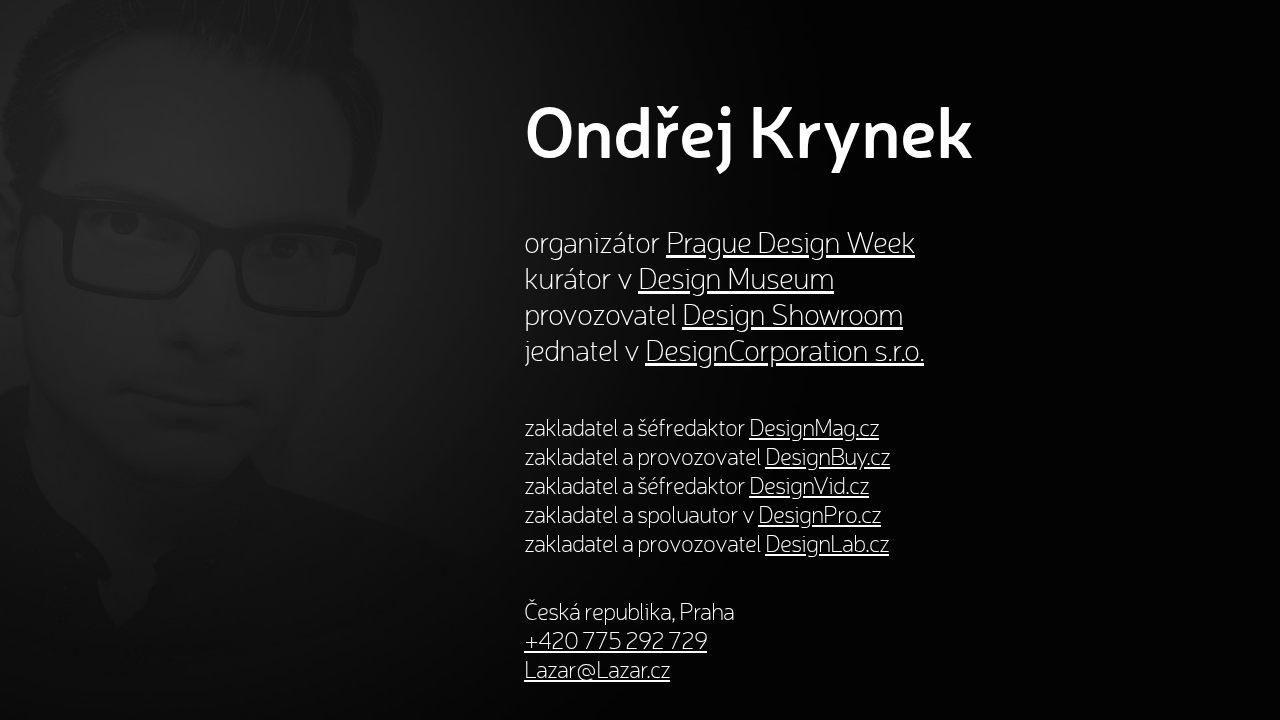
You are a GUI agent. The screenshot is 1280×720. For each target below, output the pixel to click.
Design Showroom (792, 314)
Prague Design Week (790, 242)
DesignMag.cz (814, 427)
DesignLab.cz (827, 543)
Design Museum (736, 278)
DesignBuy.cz (827, 456)
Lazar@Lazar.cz (597, 669)
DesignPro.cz (819, 514)
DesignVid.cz (809, 485)
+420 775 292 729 (615, 640)
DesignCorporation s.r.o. (784, 350)
